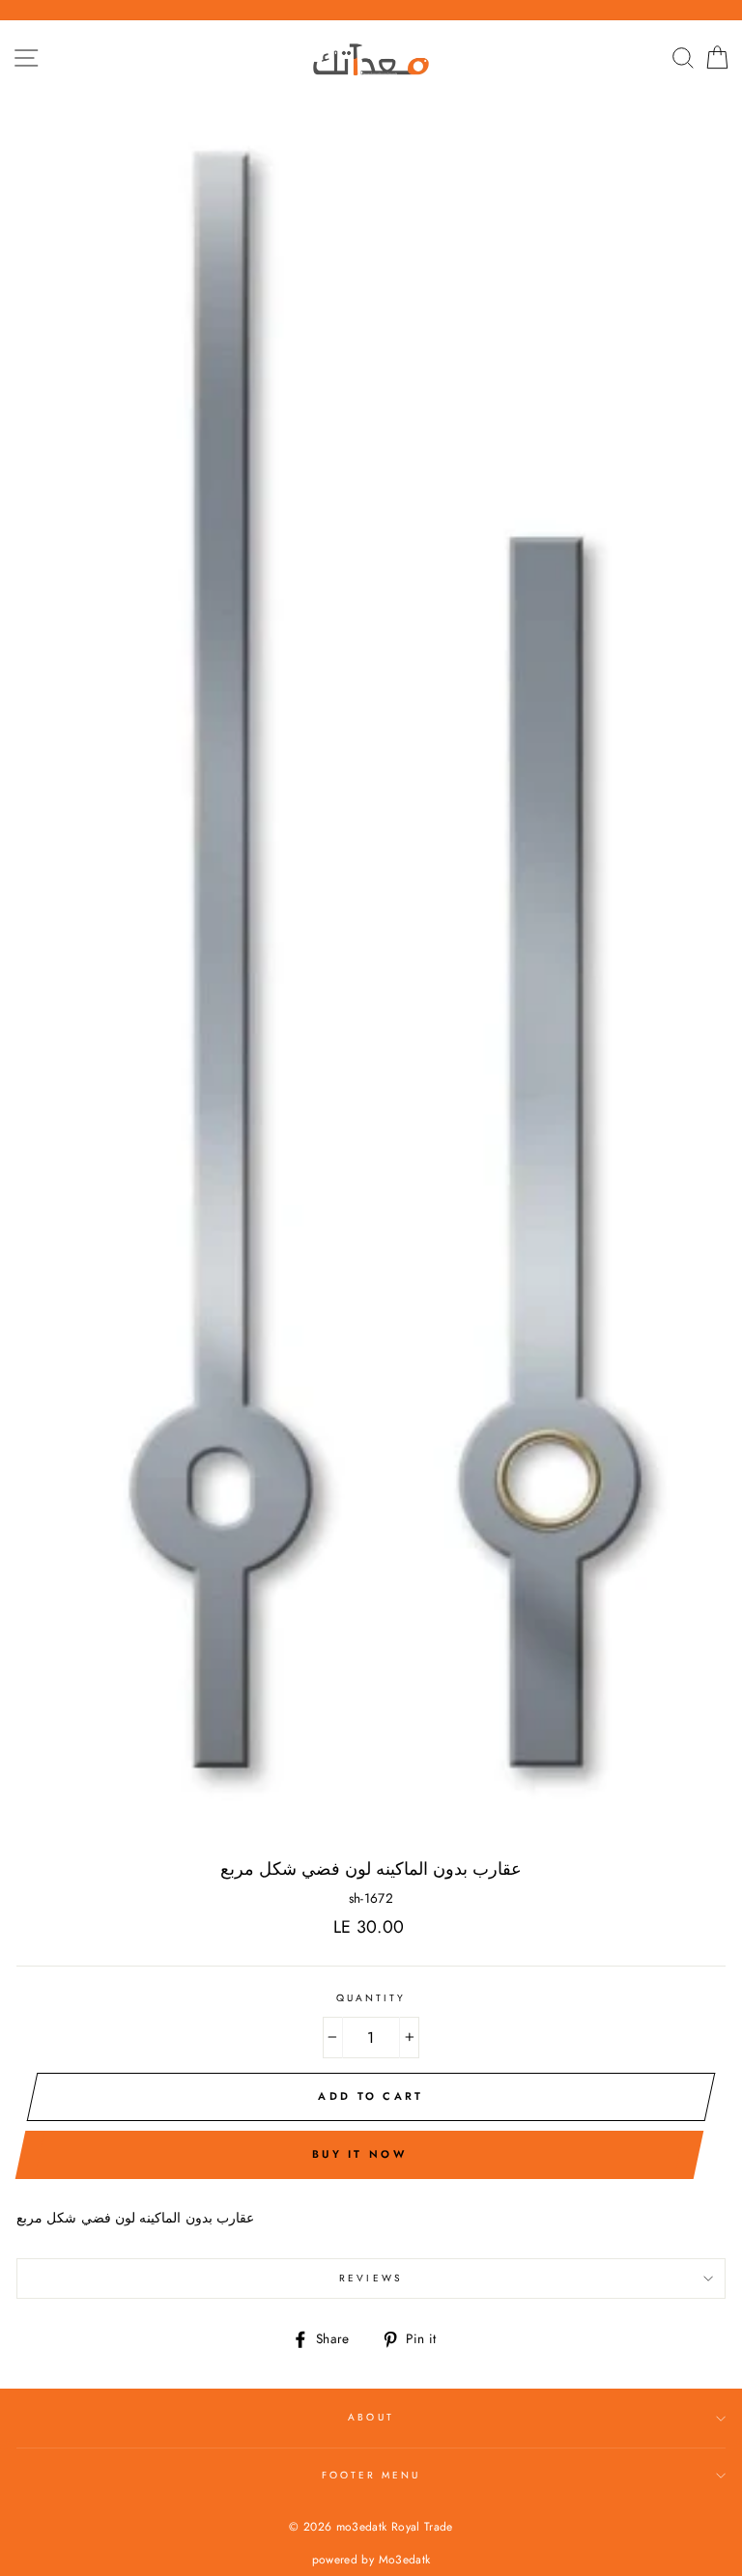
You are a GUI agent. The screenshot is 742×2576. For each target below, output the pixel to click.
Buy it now (359, 2154)
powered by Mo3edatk (371, 2560)
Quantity (371, 1998)
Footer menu (371, 2475)
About (371, 2417)
